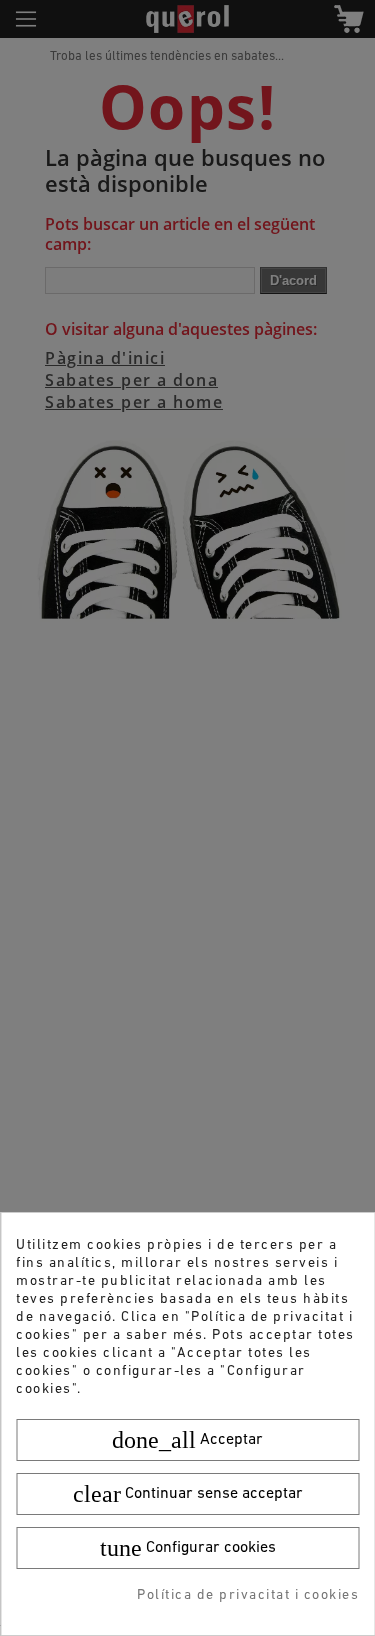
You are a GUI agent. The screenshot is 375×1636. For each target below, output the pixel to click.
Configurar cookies (188, 1548)
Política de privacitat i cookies (248, 1595)
